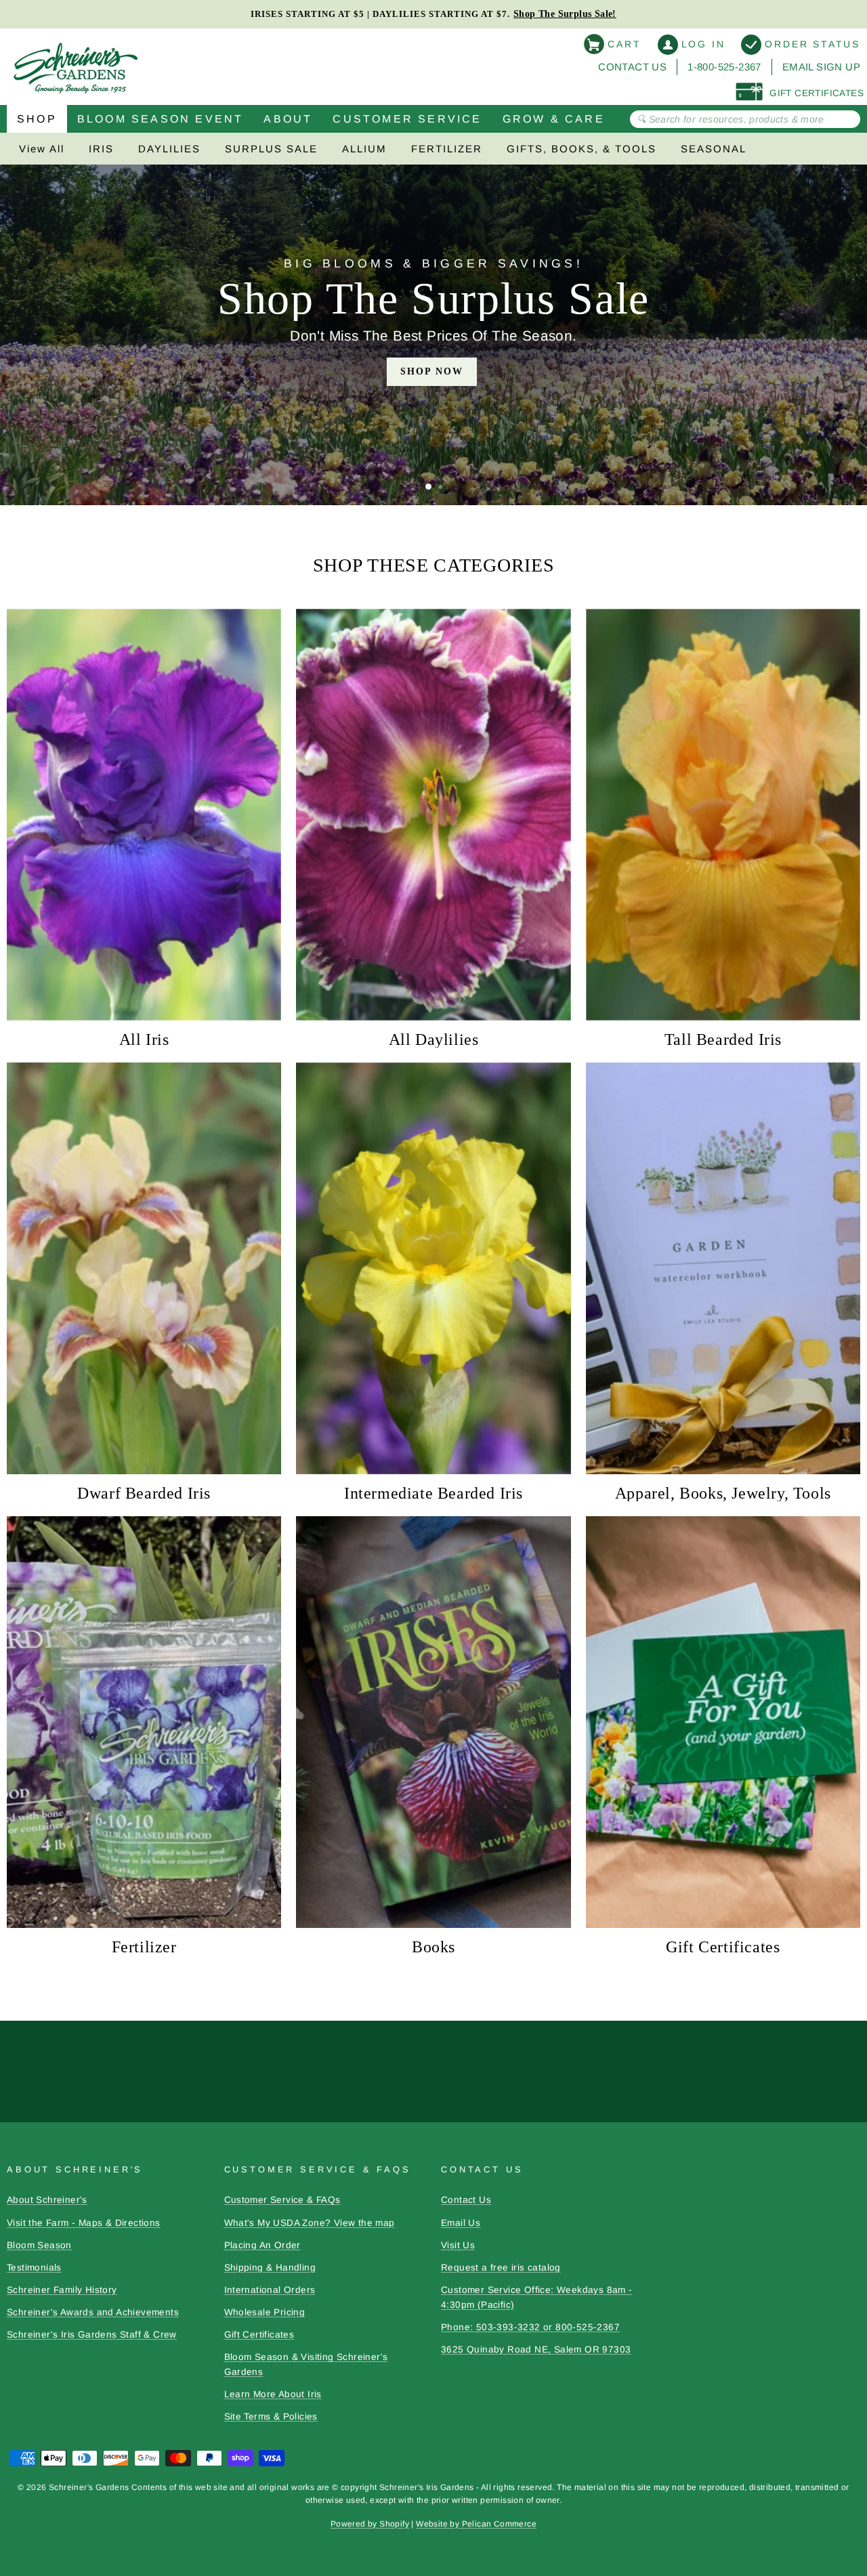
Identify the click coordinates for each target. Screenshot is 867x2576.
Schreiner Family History (62, 2290)
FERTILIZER (447, 149)
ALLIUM (364, 149)
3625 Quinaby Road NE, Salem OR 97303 (536, 2349)
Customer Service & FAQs (282, 2200)
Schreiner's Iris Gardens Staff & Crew (92, 2335)
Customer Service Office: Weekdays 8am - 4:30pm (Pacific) (537, 2297)
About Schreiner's (47, 2200)
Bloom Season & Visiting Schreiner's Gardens (306, 2364)
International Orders (270, 2290)
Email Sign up (821, 67)
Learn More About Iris (273, 2394)
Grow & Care (554, 119)
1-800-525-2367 (724, 67)
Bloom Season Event (161, 119)
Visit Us (458, 2245)
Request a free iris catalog (501, 2268)
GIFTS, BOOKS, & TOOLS (581, 149)
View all (42, 149)
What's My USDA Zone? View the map (310, 2223)
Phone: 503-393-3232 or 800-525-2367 (530, 2327)
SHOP (37, 119)
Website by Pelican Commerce (476, 2524)
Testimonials (34, 2268)
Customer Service (407, 119)
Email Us (461, 2223)
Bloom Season (39, 2245)
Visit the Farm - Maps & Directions (84, 2223)
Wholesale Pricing (265, 2312)
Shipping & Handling (270, 2268)
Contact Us (632, 67)
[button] (428, 487)
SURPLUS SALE (271, 149)
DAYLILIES (169, 149)
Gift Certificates (259, 2335)
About (288, 119)
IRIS (101, 149)
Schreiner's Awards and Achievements (93, 2312)
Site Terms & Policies (271, 2417)
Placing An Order (262, 2245)
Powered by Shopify (370, 2524)
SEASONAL (714, 149)
